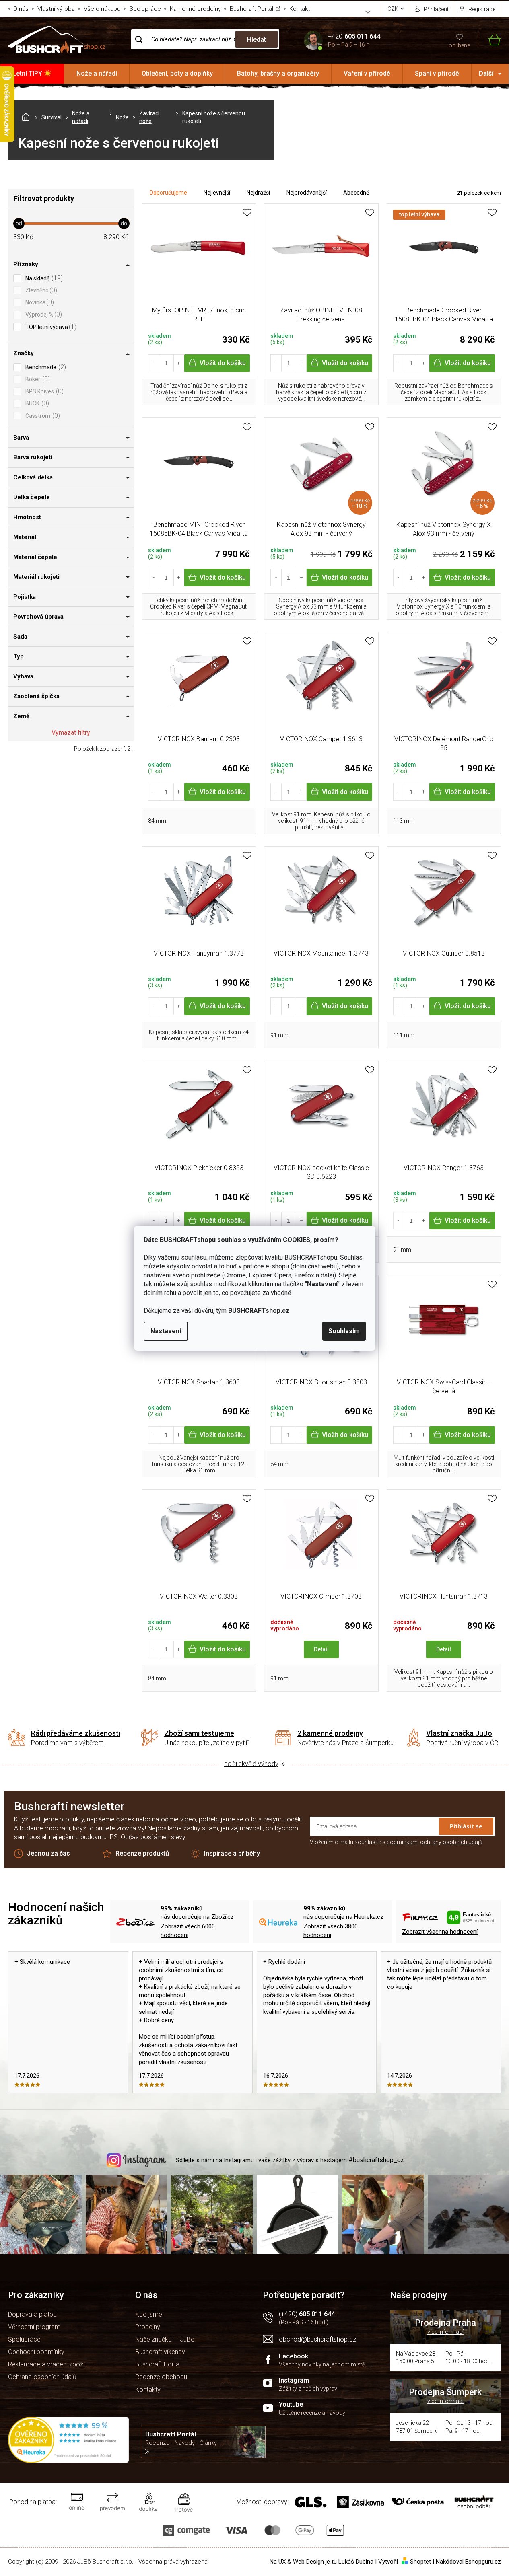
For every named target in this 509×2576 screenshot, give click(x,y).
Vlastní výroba (56, 9)
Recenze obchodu (161, 2377)
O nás (21, 9)
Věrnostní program (34, 2327)
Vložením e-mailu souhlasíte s (396, 1842)
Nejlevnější (217, 193)
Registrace (482, 9)
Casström (42, 416)
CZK (394, 9)
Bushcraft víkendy (160, 2352)
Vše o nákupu (102, 9)
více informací (445, 2332)
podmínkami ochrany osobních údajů (435, 1842)
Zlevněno (40, 290)
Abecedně (356, 193)
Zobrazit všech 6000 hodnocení (188, 1931)
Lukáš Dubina (356, 2562)
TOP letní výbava (50, 327)
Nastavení (166, 1331)
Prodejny (148, 2327)
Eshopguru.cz (483, 2562)
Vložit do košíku (223, 363)
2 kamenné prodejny (330, 1733)
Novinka (39, 302)
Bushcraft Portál (251, 9)
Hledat (257, 40)
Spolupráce (145, 9)
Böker (37, 379)
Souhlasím (344, 1331)
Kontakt (300, 9)
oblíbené (459, 45)
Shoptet (420, 2562)
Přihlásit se (466, 1826)
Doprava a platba (32, 2314)
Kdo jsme (149, 2314)
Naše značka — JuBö (165, 2339)
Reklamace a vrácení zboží (46, 2364)
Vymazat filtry (71, 733)
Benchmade (45, 367)
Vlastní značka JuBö (459, 1733)
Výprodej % (43, 314)
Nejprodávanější (307, 193)
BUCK (36, 403)
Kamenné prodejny (195, 9)
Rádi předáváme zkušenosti (76, 1733)
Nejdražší (258, 193)
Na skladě (43, 278)
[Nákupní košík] (489, 40)
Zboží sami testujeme (199, 1733)
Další (486, 73)
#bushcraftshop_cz (376, 2160)
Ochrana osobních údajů (42, 2377)
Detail (321, 1649)
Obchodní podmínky (36, 2352)
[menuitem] (32, 74)
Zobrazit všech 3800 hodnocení (331, 1931)
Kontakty (148, 2390)
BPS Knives (43, 391)
